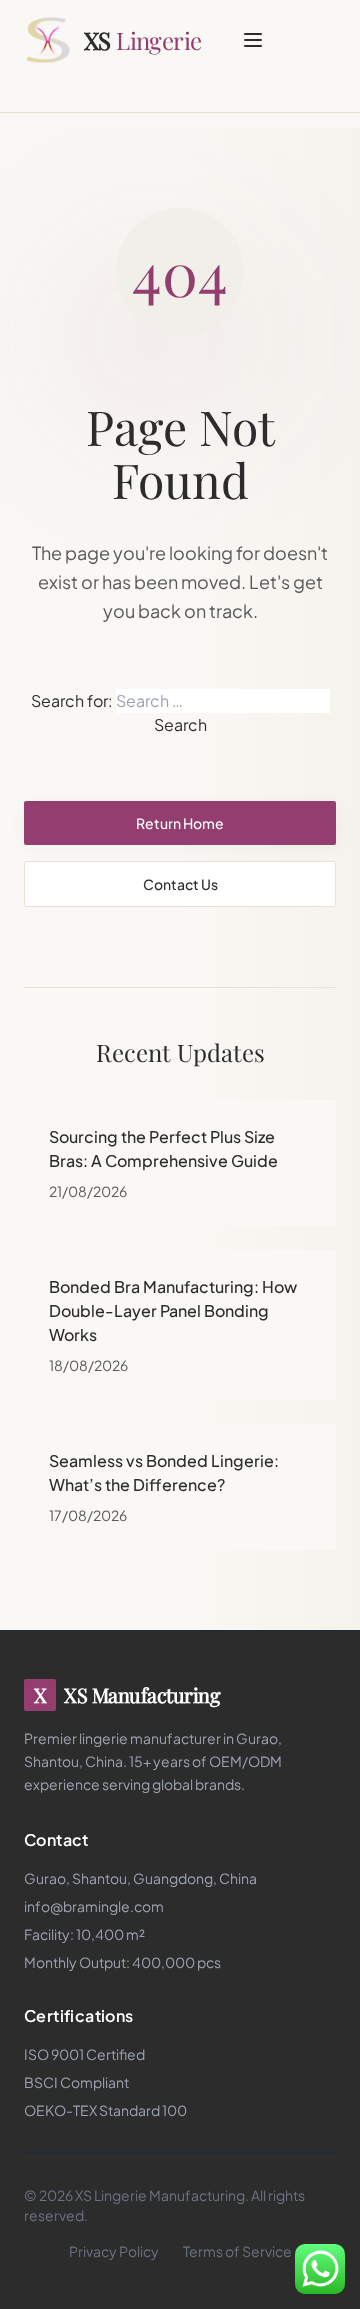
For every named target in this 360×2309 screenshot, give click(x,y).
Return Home (180, 823)
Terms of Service (237, 2251)
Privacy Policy (114, 2251)
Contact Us (180, 884)
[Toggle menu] (253, 40)
